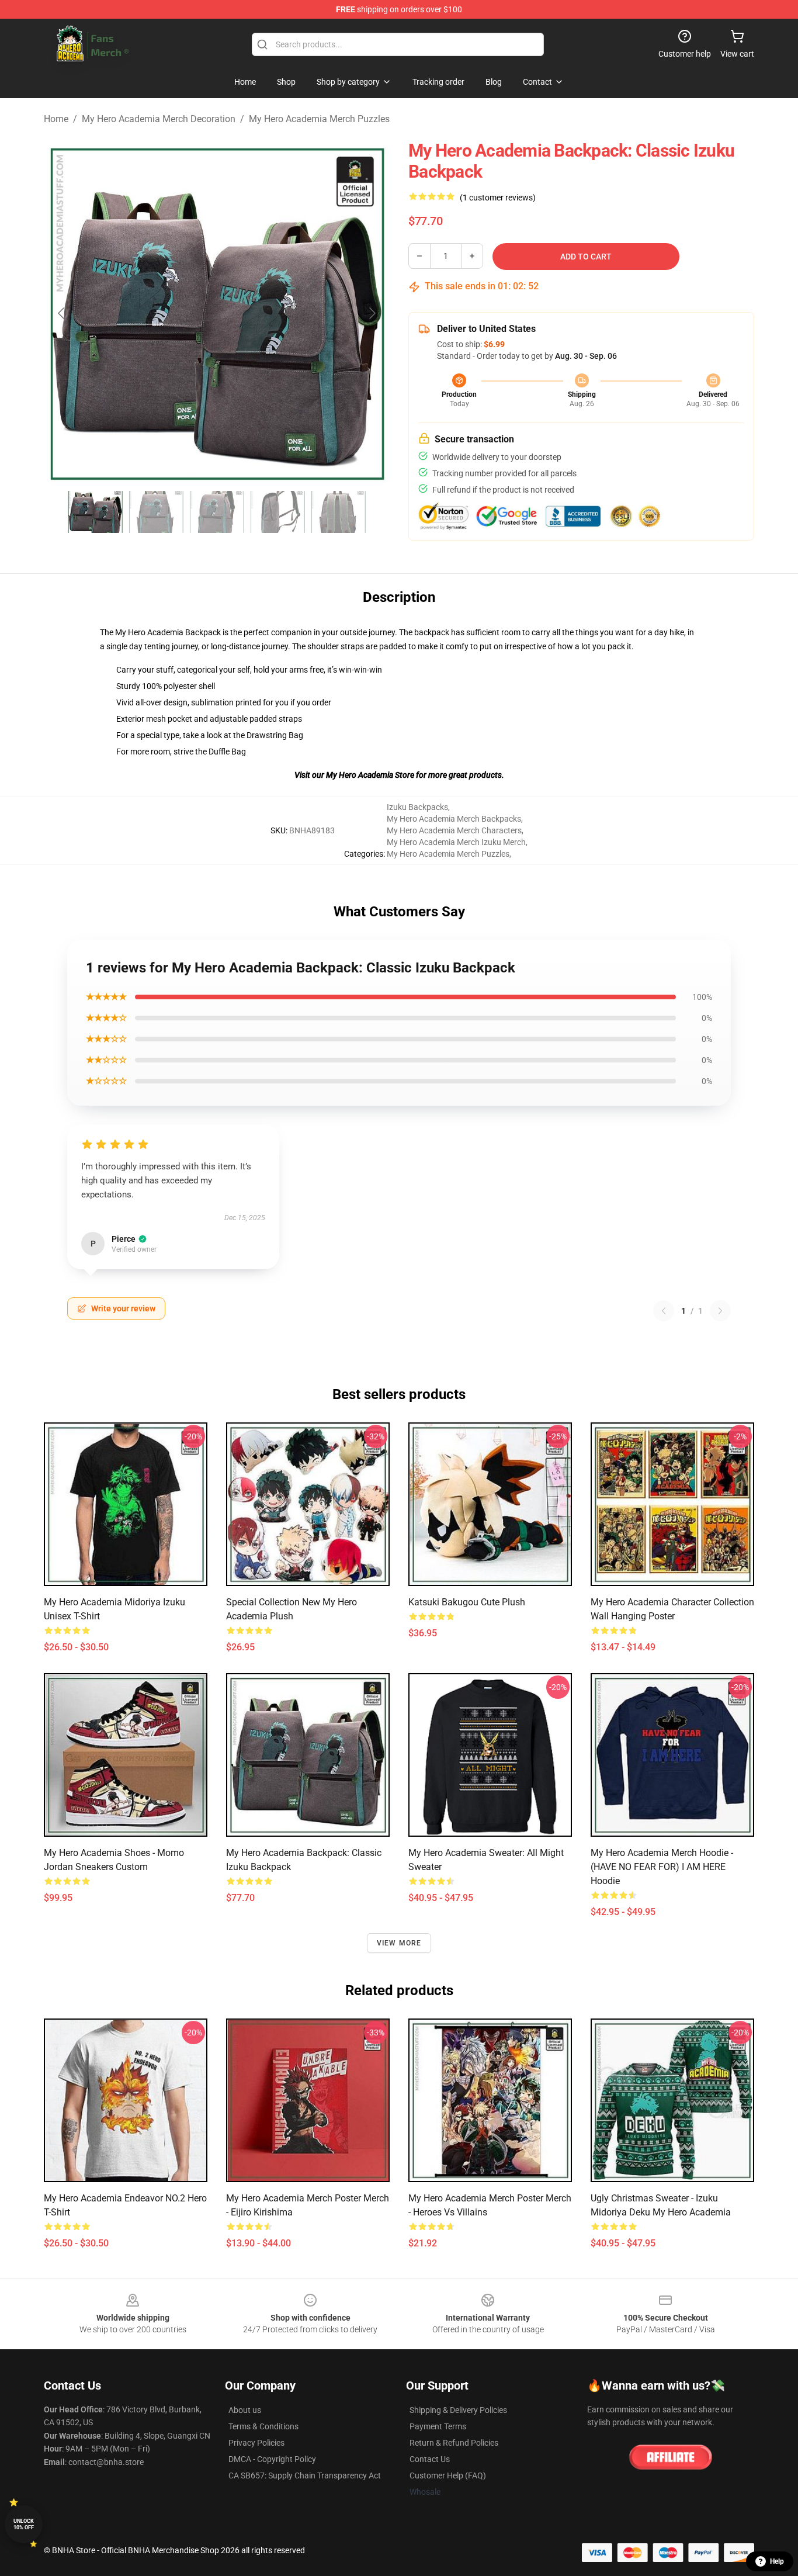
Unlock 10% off (24, 2524)
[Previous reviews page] (664, 1311)
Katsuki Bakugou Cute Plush (467, 1602)
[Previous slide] (62, 313)
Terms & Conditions (263, 2426)
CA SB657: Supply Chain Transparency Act (305, 2475)
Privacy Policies (256, 2443)
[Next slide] (372, 313)
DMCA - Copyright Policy (272, 2459)
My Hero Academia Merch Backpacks (454, 819)
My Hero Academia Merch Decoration (159, 119)
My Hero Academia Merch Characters (454, 830)
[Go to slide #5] (338, 512)
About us (245, 2410)
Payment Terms (438, 2426)
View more (399, 1943)
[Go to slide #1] (95, 512)
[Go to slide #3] (217, 512)
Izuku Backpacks (417, 807)
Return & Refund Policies (454, 2443)
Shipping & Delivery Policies (458, 2410)
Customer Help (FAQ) (448, 2475)
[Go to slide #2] (156, 512)
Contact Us (430, 2459)
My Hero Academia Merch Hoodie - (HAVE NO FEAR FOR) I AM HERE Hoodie (662, 1867)
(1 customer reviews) (498, 198)
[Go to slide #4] (277, 512)
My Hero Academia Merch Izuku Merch (456, 842)
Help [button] (777, 2561)
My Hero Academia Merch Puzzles (319, 119)
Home (56, 119)
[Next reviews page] (720, 1311)
